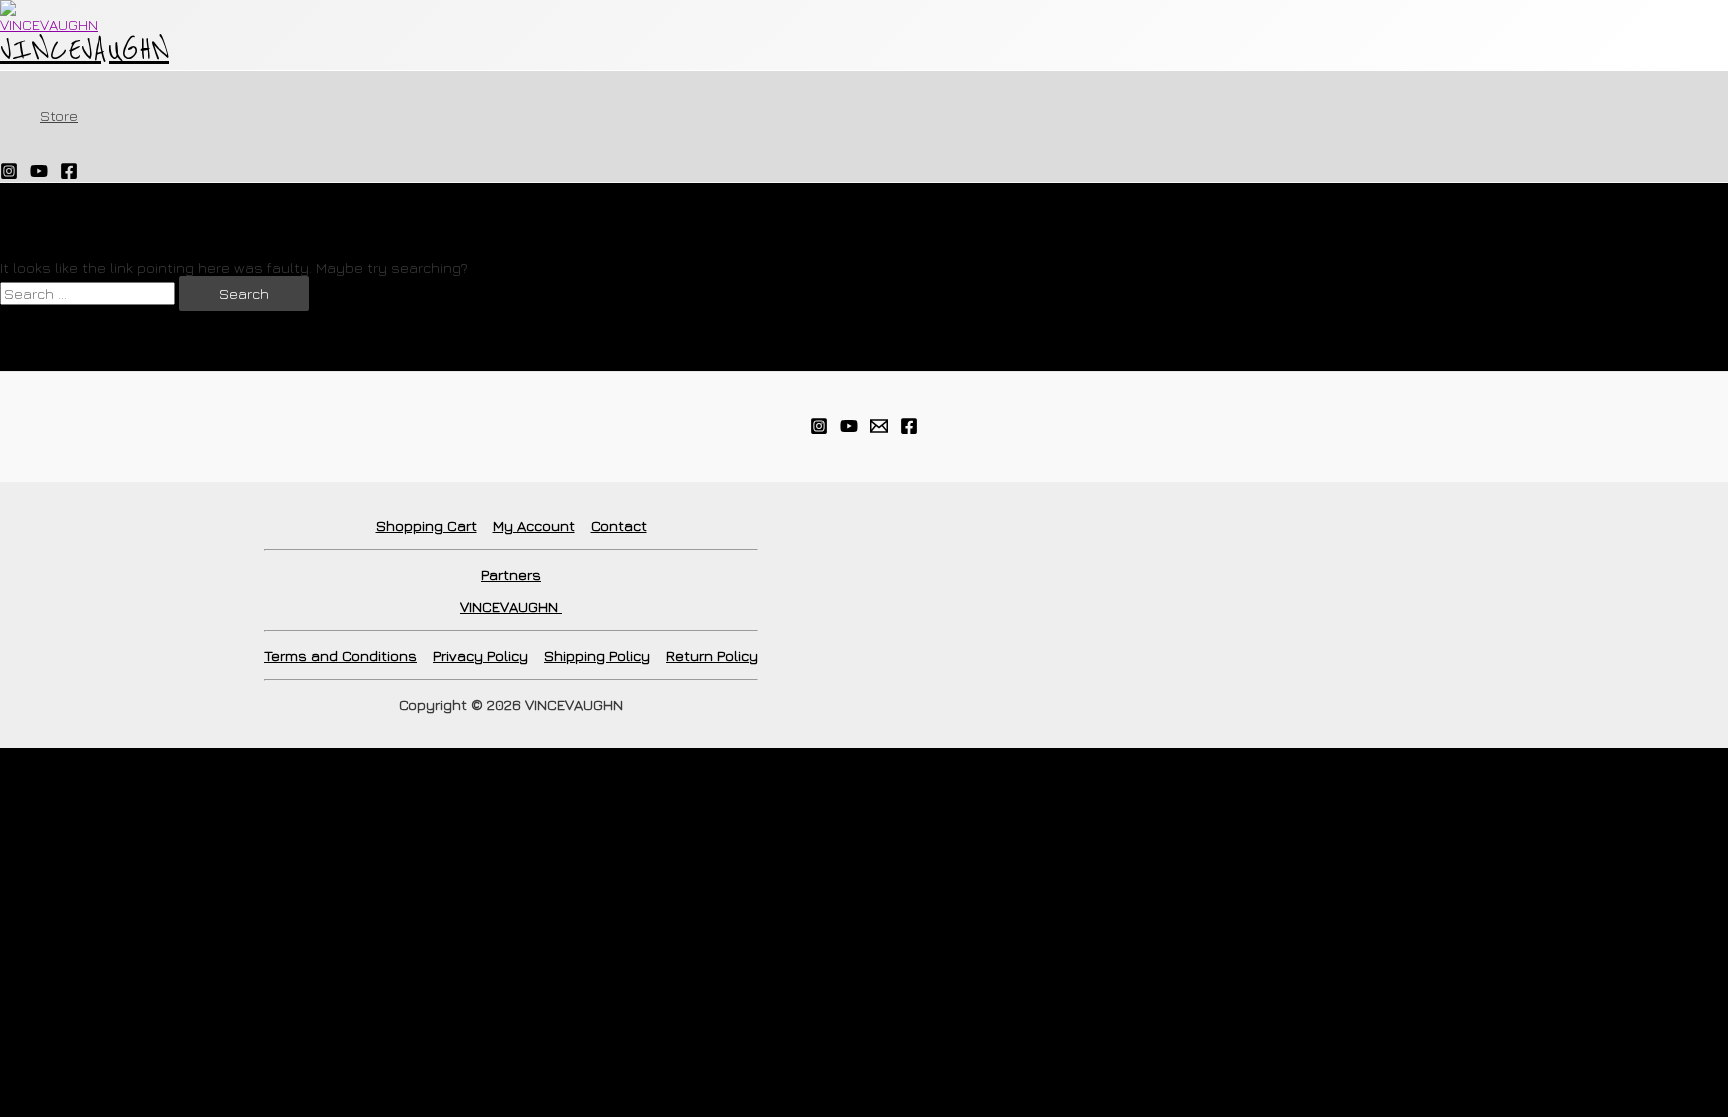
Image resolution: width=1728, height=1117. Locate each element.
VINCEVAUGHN (84, 50)
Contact (619, 525)
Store (59, 115)
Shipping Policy (597, 655)
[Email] (879, 429)
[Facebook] (69, 174)
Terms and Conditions (340, 655)
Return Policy (712, 655)
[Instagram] (9, 174)
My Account (534, 525)
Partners (511, 574)
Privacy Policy (480, 655)
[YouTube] (39, 174)
